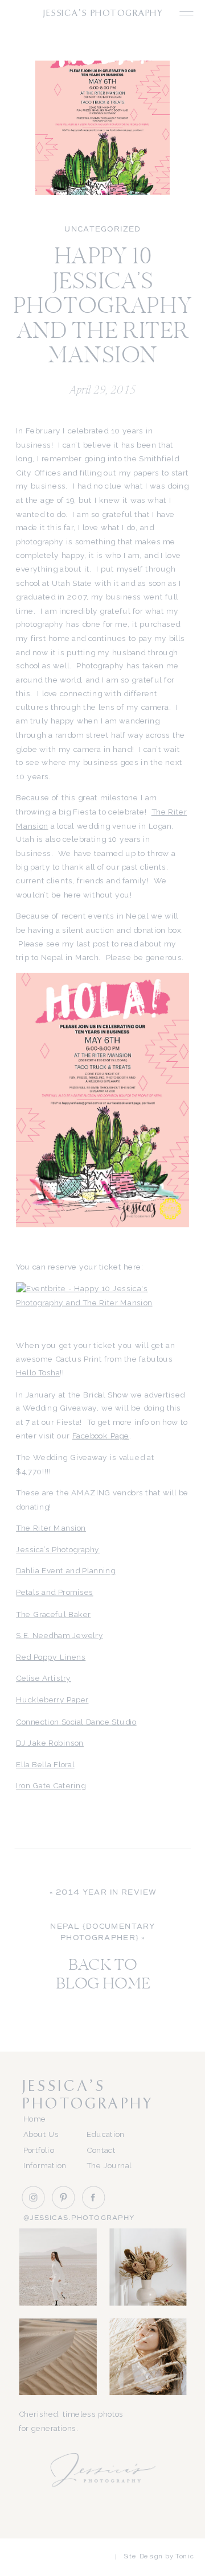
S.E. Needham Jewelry (60, 1636)
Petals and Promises (54, 1593)
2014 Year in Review (106, 1893)
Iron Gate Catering (51, 1786)
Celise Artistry (44, 1678)
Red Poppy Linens (51, 1657)
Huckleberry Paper (52, 1700)
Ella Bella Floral (45, 1764)
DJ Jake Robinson (50, 1743)
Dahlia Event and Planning (65, 1571)
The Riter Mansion (51, 1528)
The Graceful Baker (53, 1614)
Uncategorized (102, 230)
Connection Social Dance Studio (76, 1722)
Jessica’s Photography (58, 1550)
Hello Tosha (38, 1373)
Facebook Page (101, 1436)
